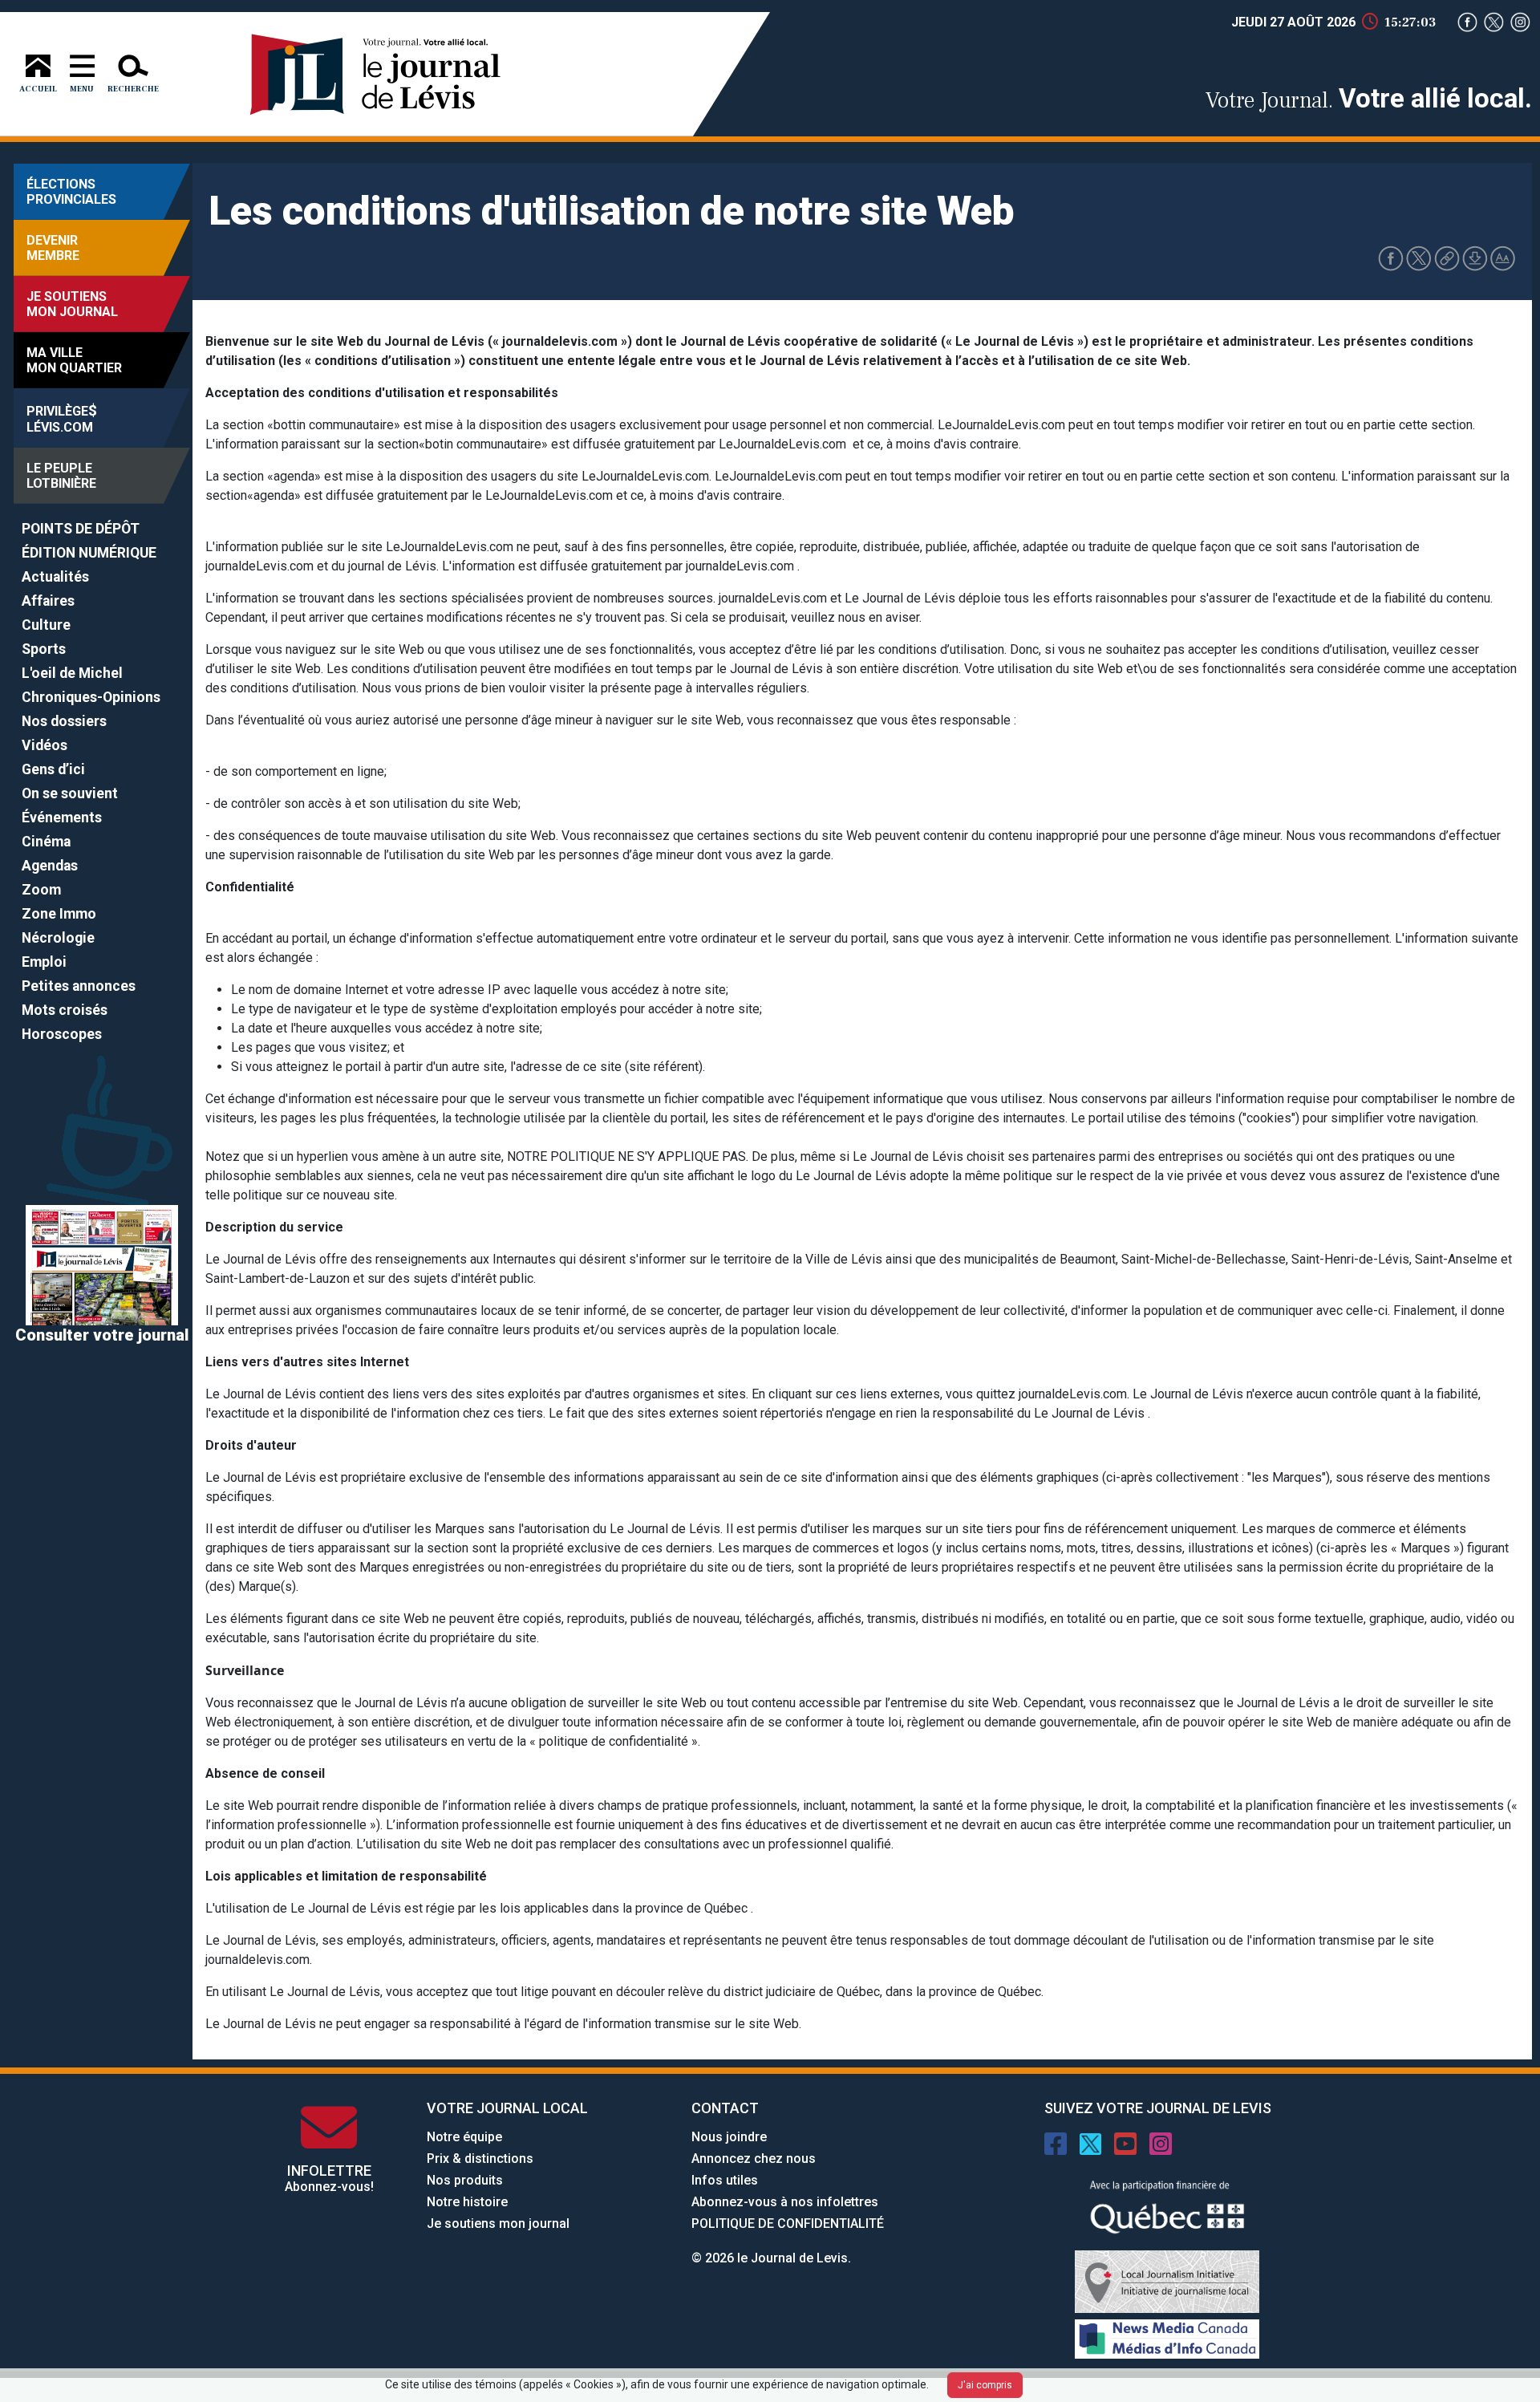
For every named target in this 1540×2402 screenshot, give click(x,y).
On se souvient (70, 793)
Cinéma (46, 842)
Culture (46, 625)
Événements (62, 818)
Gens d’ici (53, 769)
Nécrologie (58, 938)
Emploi (44, 962)
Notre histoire (467, 2202)
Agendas (50, 866)
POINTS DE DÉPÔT (81, 529)
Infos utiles (725, 2180)
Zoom (41, 890)
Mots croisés (65, 1010)
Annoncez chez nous (754, 2159)
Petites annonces (79, 986)
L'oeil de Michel (72, 673)
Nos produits (465, 2180)
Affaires (48, 601)
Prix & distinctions (480, 2159)
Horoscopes (62, 1034)
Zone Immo (59, 914)
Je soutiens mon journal (498, 2223)
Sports (44, 649)
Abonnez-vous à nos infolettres (785, 2202)
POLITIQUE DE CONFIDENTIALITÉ (788, 2223)
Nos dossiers (64, 721)
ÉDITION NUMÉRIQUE (89, 553)
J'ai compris (985, 2385)
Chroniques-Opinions (91, 697)
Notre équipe (464, 2137)
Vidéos (45, 745)
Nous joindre (729, 2137)
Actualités (55, 577)
